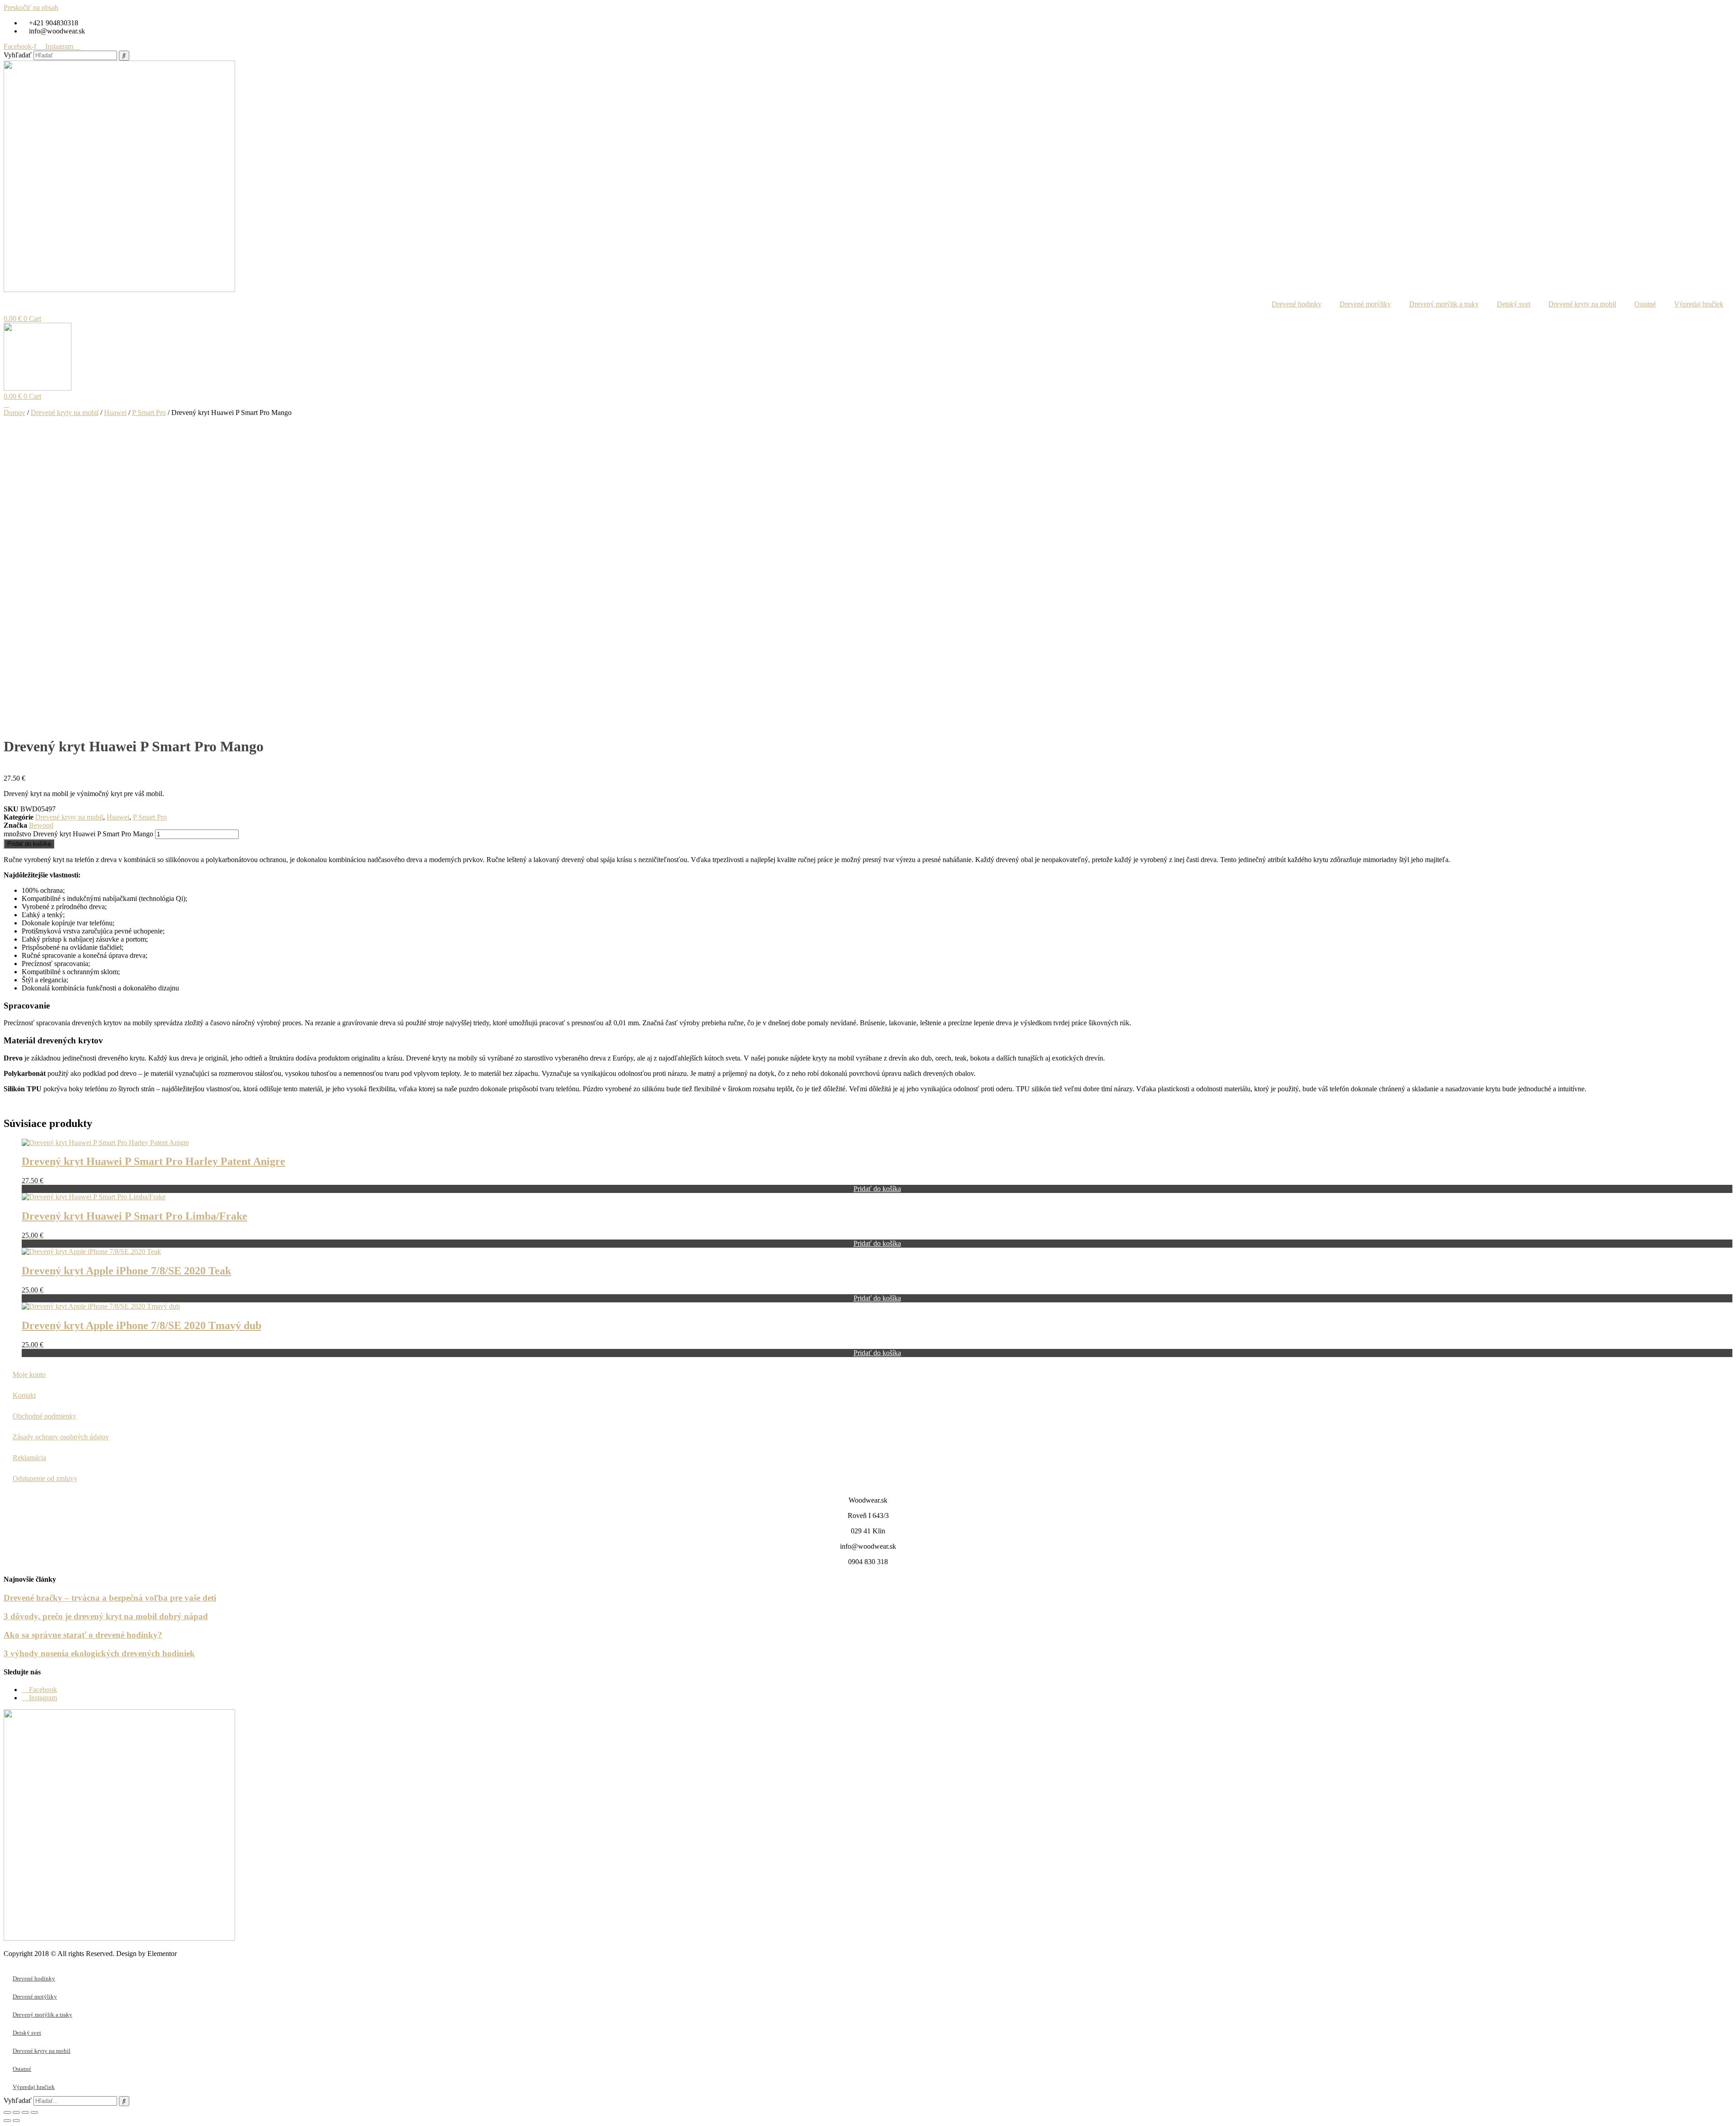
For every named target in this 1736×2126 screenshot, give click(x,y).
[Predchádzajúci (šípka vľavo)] (7, 2121)
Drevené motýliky (1365, 304)
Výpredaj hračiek (1699, 304)
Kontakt (24, 1395)
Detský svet (1514, 304)
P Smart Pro (149, 412)
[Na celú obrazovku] (16, 2112)
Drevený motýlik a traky (1444, 304)
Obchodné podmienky (45, 1416)
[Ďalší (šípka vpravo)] (16, 2121)
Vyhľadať (18, 55)
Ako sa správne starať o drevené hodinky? (83, 1635)
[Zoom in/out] (7, 2112)
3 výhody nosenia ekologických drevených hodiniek (99, 1653)
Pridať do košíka (29, 844)
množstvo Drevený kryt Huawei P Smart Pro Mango (78, 834)
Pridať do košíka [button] (877, 1189)
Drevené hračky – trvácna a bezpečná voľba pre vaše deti (110, 1598)
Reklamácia (29, 1458)
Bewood (41, 825)
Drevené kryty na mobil (1582, 304)
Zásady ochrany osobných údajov (61, 1437)
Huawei (115, 412)
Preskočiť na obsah (31, 7)
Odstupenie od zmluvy (45, 1478)
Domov (14, 412)
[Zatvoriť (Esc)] (34, 2112)
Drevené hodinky (1297, 304)
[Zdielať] (25, 2112)
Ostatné (1645, 304)
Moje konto (29, 1374)
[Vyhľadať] (124, 56)
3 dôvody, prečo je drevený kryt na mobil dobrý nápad (106, 1616)
